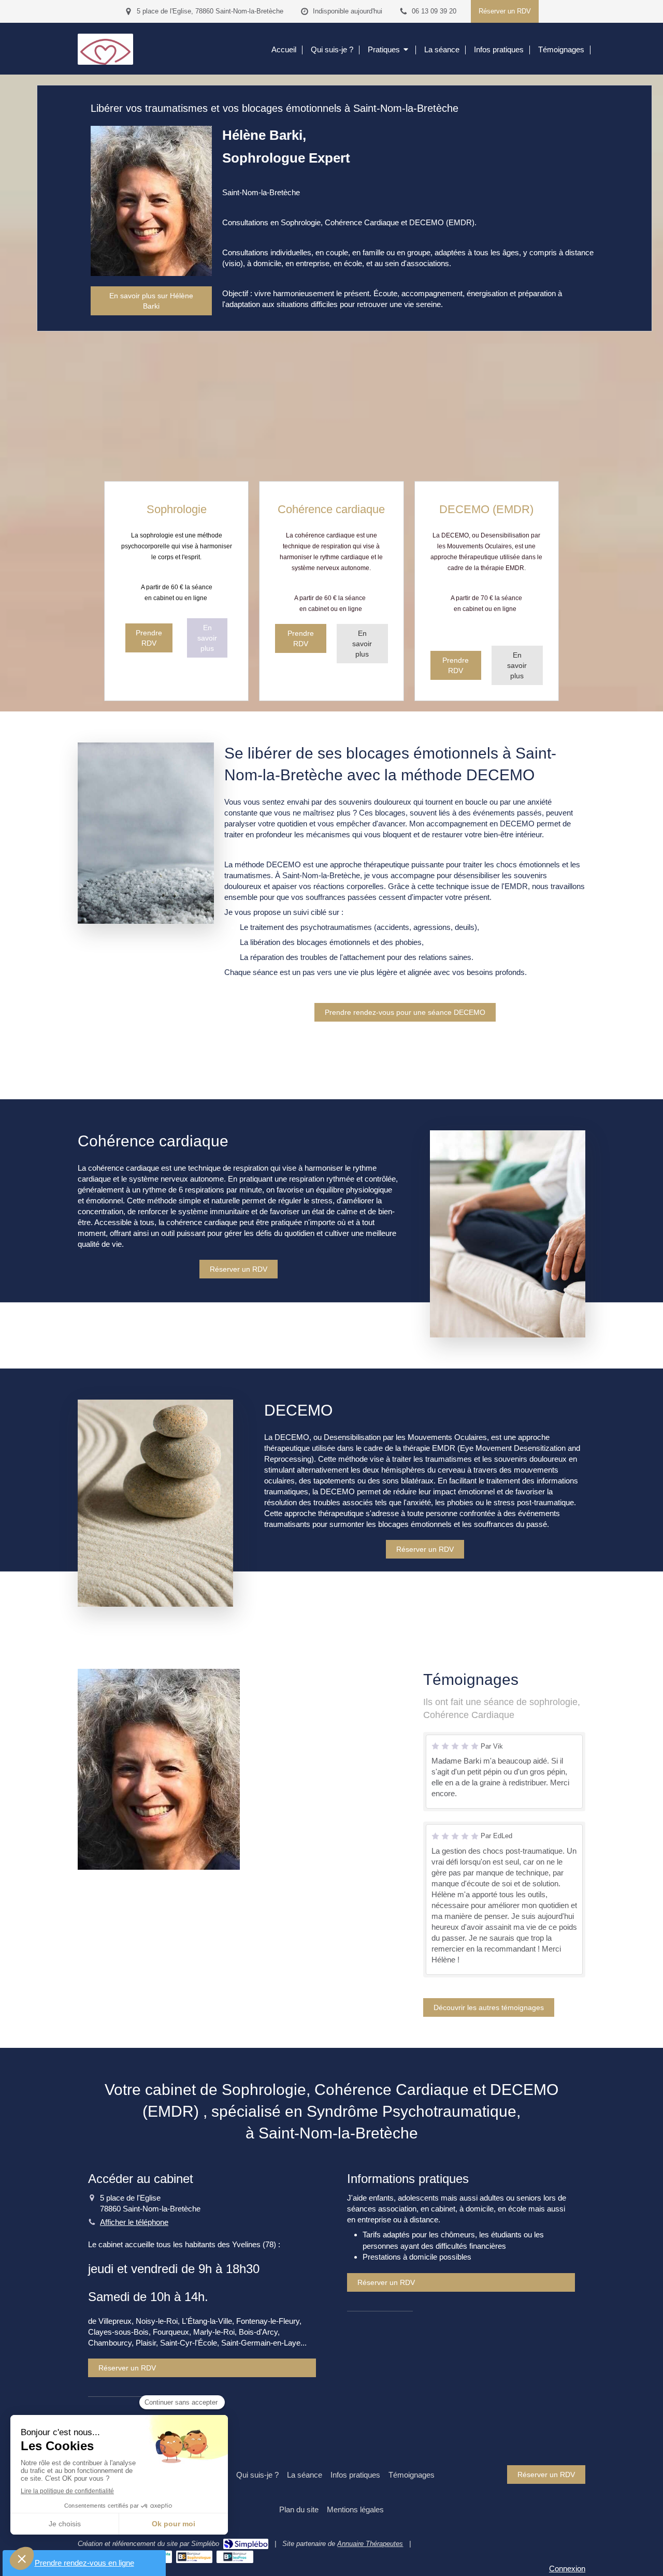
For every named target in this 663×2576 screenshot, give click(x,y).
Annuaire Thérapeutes (370, 2544)
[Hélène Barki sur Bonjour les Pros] (235, 2557)
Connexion (567, 2568)
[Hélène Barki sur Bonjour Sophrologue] (194, 2557)
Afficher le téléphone (134, 2222)
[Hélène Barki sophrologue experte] (105, 62)
